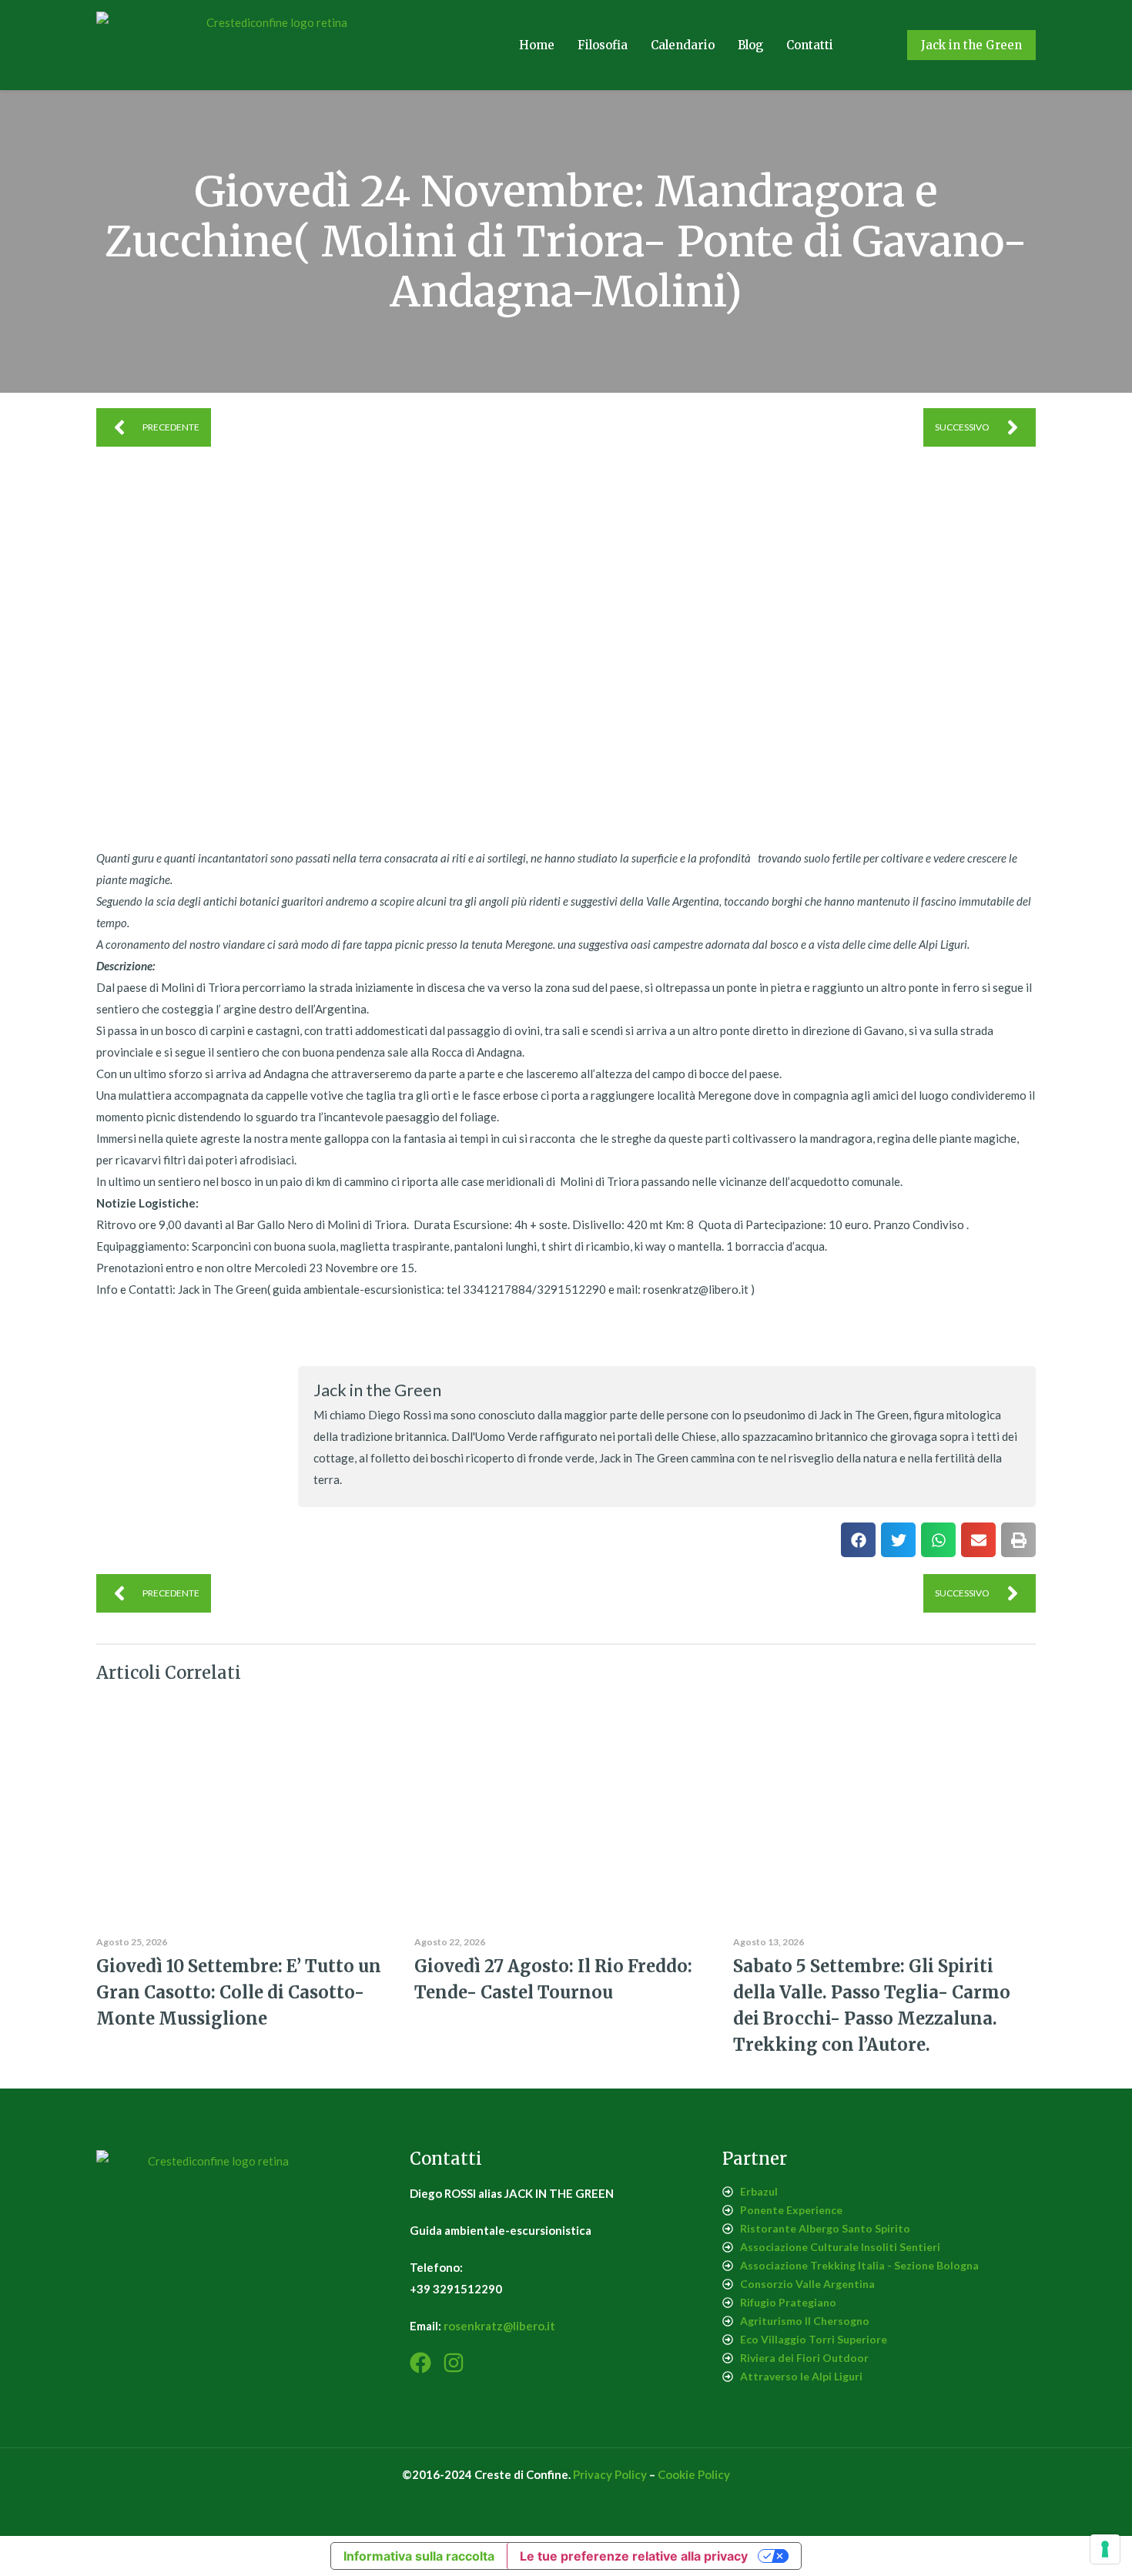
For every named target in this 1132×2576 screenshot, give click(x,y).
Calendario (683, 45)
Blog (750, 45)
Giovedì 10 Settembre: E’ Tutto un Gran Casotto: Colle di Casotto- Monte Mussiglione (239, 1992)
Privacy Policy (610, 2474)
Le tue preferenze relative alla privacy (634, 2556)
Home (537, 45)
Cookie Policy (694, 2474)
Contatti (810, 45)
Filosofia (603, 45)
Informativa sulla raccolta (419, 2556)
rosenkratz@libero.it (499, 2326)
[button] (858, 1540)
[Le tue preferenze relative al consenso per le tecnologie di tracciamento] (1105, 2549)
